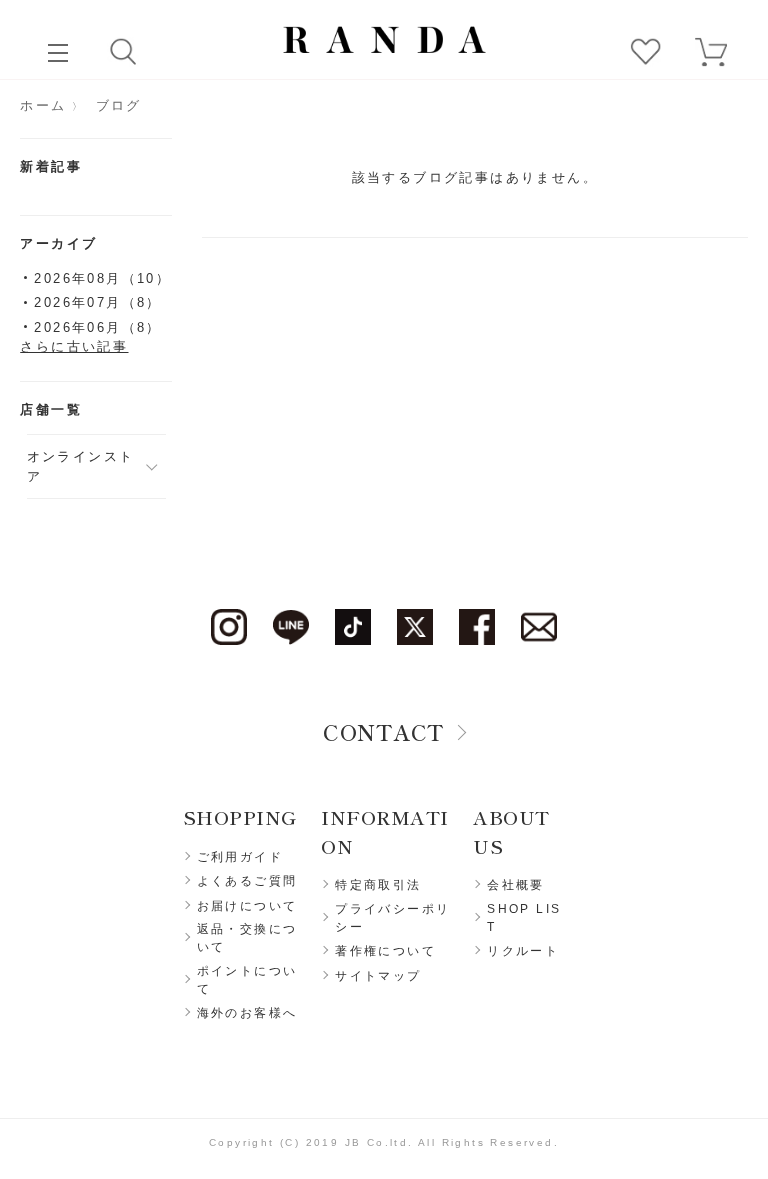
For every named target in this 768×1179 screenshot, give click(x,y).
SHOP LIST (524, 918)
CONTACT (384, 731)
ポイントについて (247, 980)
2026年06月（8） (97, 327)
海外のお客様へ (247, 1013)
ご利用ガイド (240, 857)
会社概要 (516, 885)
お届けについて (247, 906)
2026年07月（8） (97, 302)
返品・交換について (247, 938)
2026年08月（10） (102, 278)
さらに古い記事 (74, 346)
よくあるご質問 (247, 881)
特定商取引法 (378, 885)
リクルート (523, 951)
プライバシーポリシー (392, 918)
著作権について (385, 951)
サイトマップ (378, 976)
